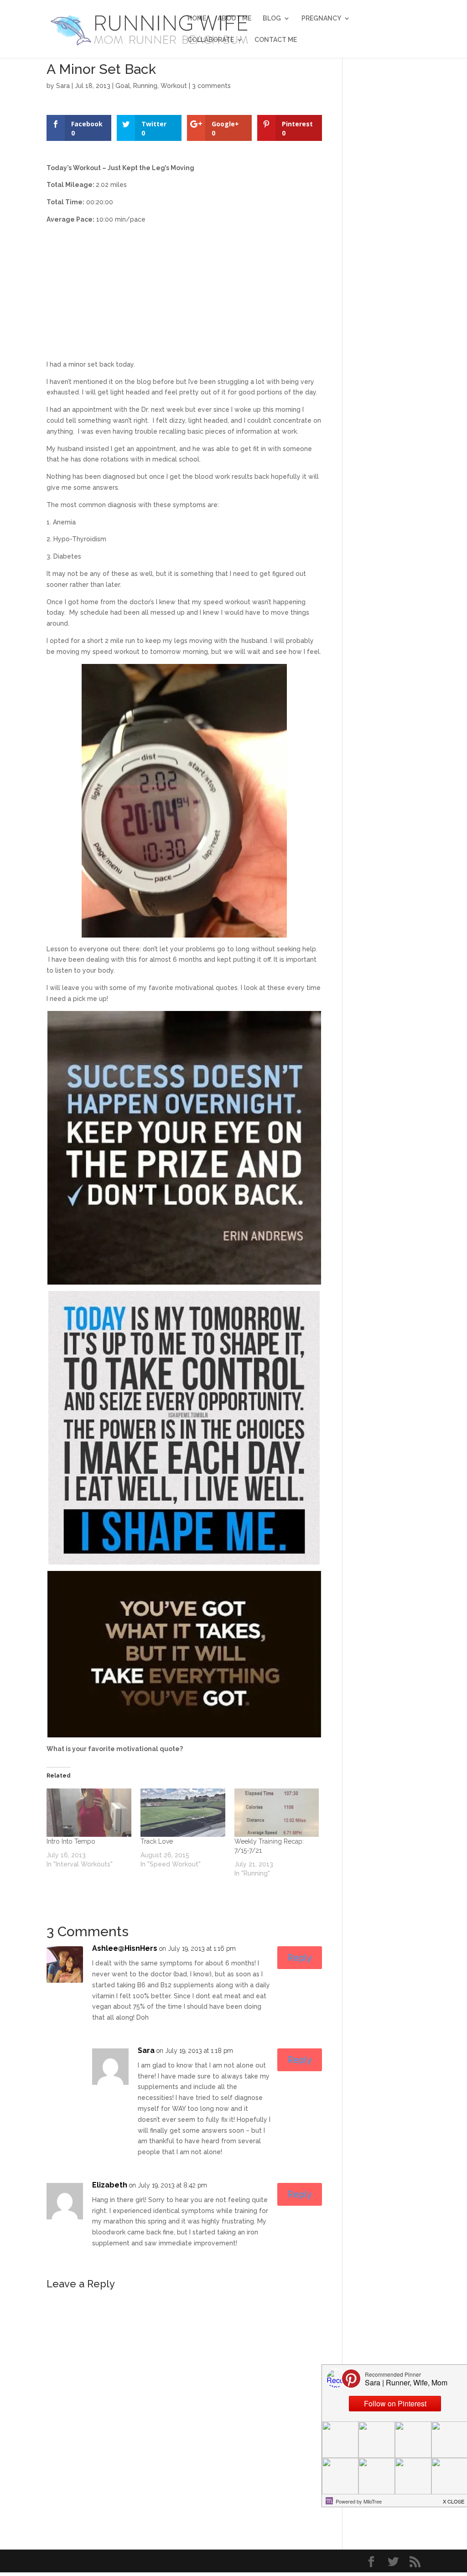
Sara (63, 86)
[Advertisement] (184, 295)
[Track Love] (183, 1813)
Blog (272, 18)
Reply (300, 1958)
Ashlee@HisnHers (125, 1948)
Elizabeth (110, 2185)
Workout (174, 86)
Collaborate (211, 40)
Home (197, 18)
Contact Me (276, 40)
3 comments (211, 86)
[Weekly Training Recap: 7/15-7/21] (277, 1813)
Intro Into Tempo (71, 1841)
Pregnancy (321, 18)
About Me (234, 18)
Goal (123, 86)
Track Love (157, 1841)
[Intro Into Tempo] (89, 1813)
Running (145, 86)
